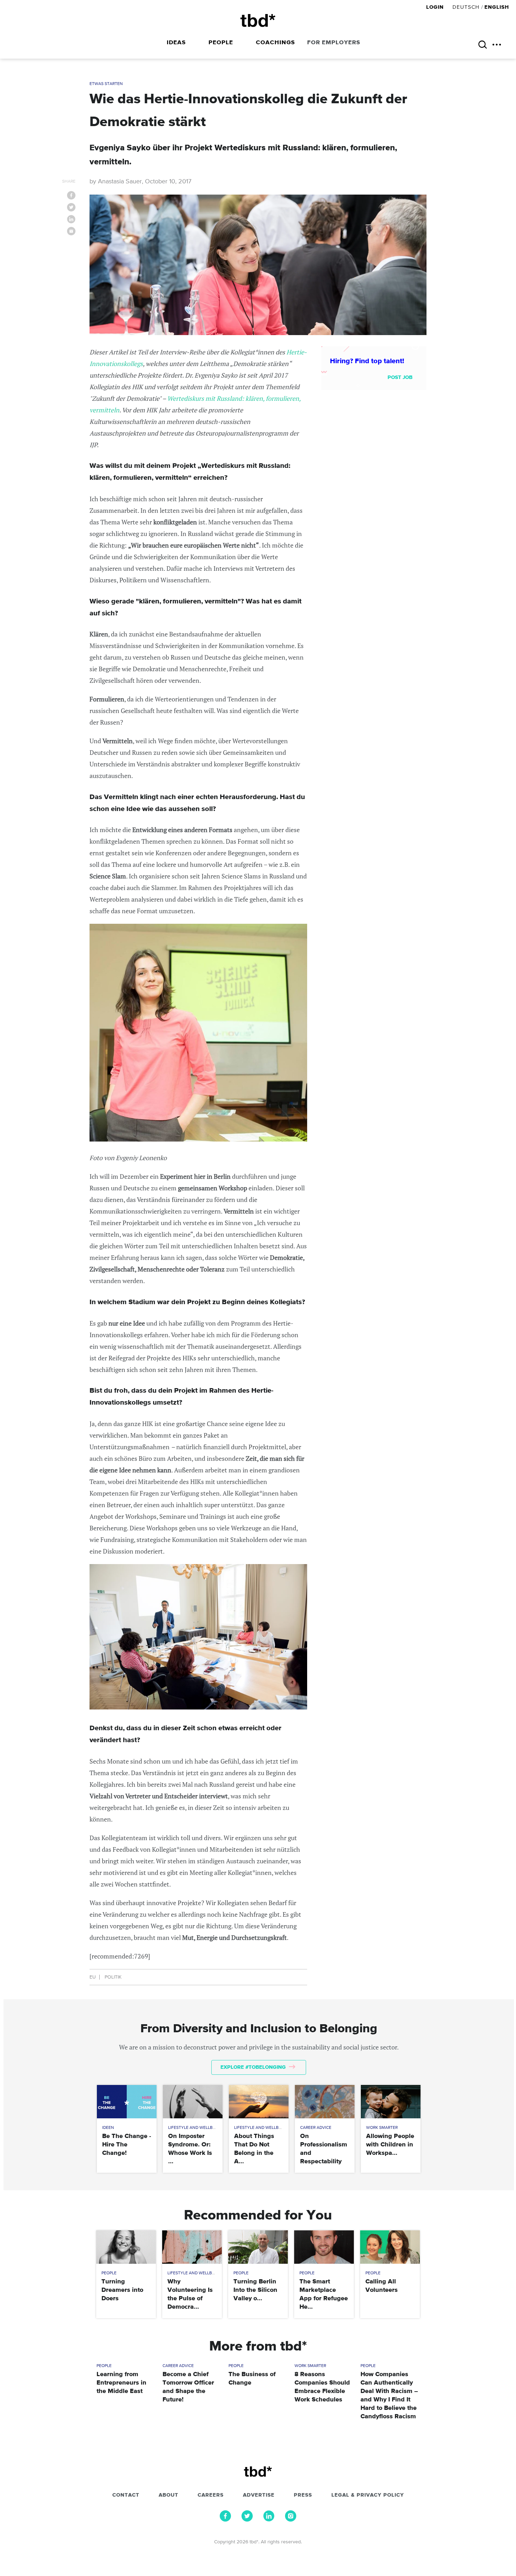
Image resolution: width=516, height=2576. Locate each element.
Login (436, 7)
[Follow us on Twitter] (247, 2520)
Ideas (176, 43)
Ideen (108, 2128)
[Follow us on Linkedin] (269, 2520)
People (221, 43)
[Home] (258, 21)
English (497, 7)
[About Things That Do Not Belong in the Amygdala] (259, 2102)
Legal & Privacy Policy (368, 2495)
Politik (113, 1977)
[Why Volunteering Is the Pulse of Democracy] (192, 2247)
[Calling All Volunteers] (390, 2247)
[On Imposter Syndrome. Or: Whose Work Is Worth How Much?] (193, 2102)
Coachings (275, 43)
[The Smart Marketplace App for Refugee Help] (324, 2247)
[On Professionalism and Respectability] (325, 2102)
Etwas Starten (106, 84)
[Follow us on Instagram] (291, 2520)
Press (303, 2495)
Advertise (259, 2495)
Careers (211, 2495)
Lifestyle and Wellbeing (195, 2128)
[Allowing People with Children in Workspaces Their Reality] (391, 2102)
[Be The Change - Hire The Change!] (127, 2102)
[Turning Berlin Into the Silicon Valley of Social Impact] (258, 2247)
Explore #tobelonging (254, 2067)
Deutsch (466, 7)
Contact (126, 2495)
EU (93, 1977)
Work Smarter (382, 2128)
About (168, 2495)
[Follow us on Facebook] (225, 2520)
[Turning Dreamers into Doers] (126, 2247)
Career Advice (316, 2128)
